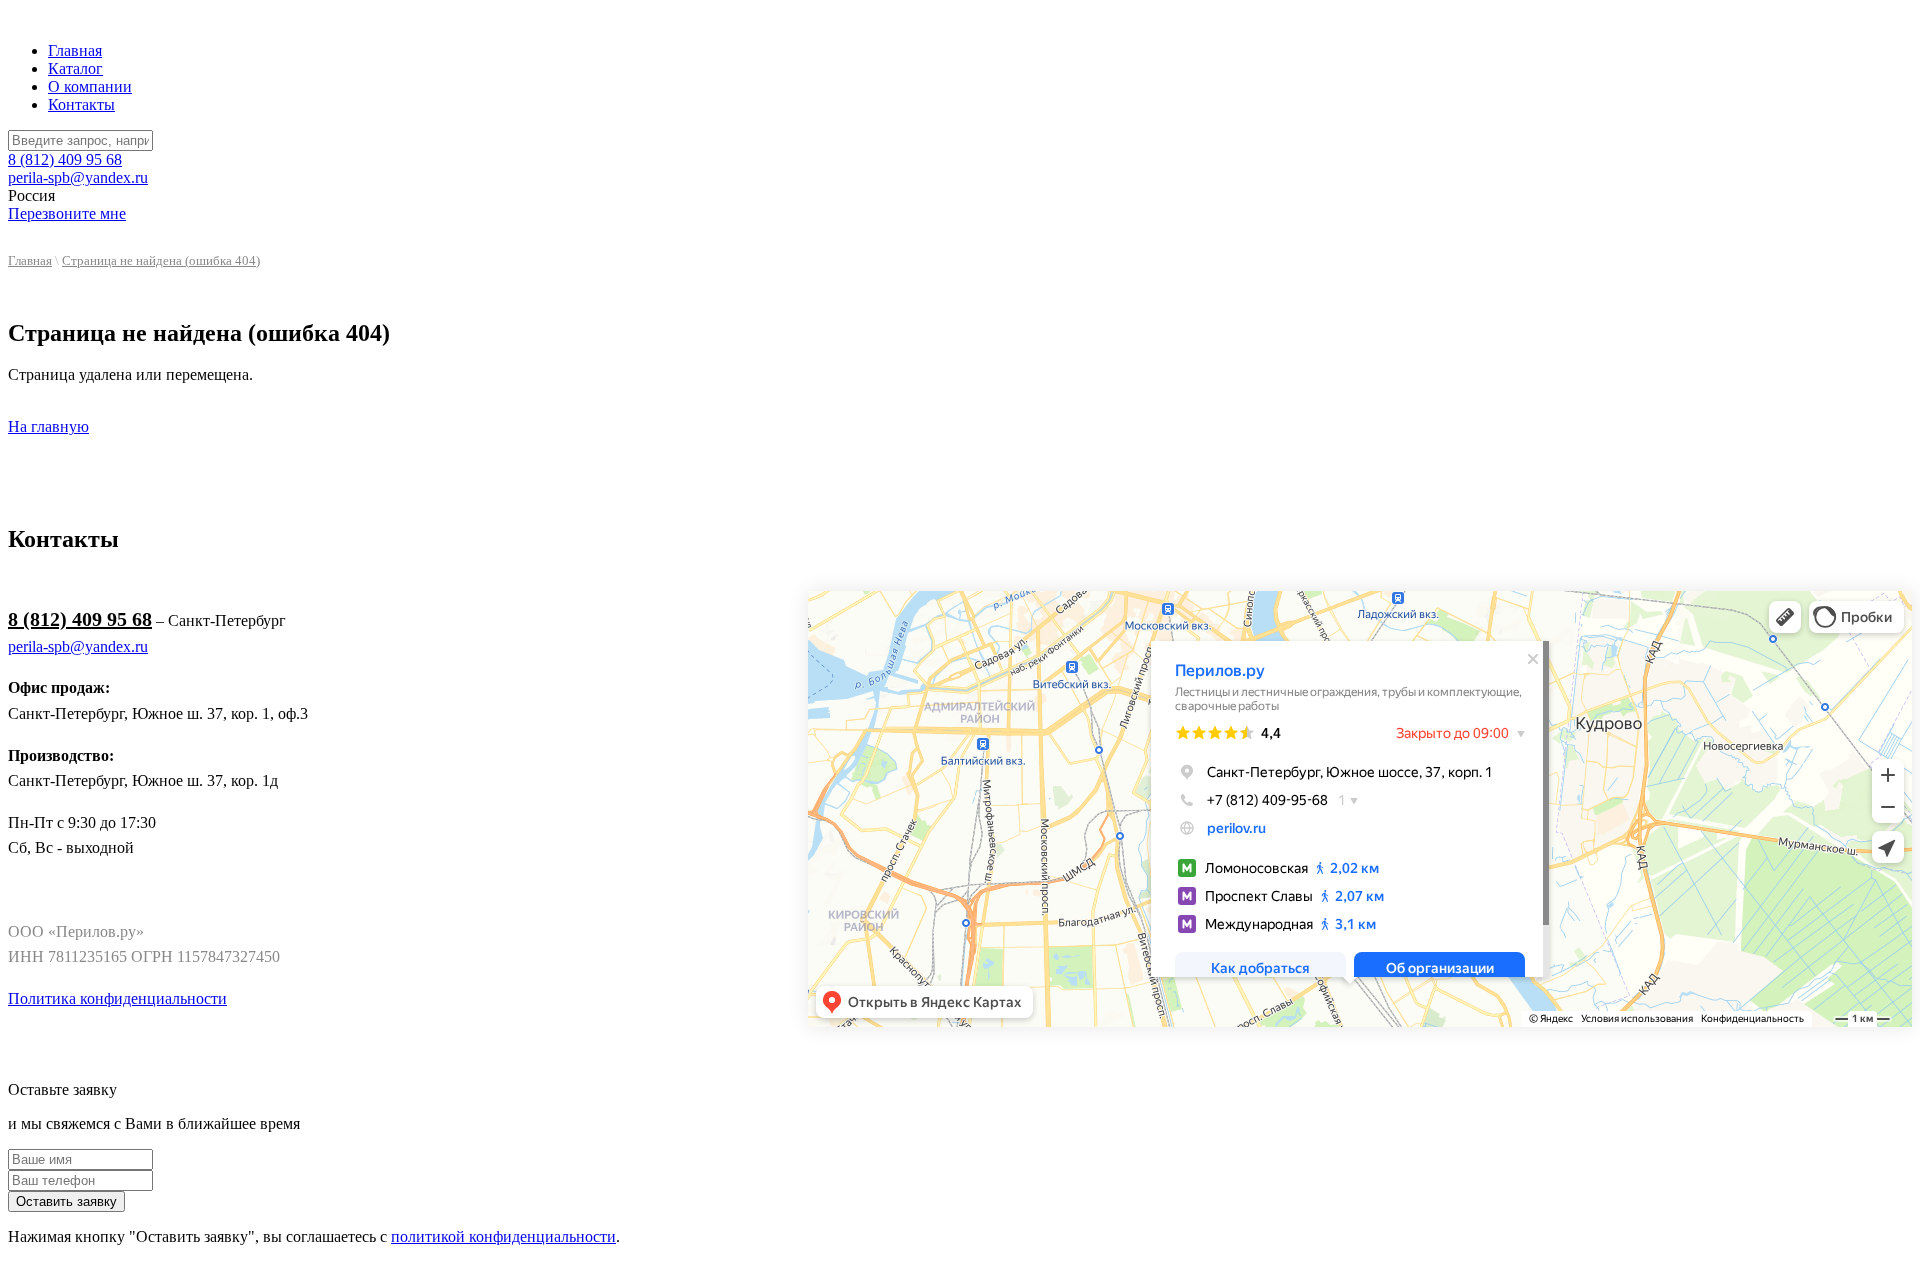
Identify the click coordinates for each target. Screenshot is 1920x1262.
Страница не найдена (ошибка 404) (161, 261)
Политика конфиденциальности (117, 998)
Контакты (81, 104)
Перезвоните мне (67, 213)
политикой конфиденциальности (503, 1236)
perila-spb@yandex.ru (78, 177)
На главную (48, 426)
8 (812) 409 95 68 (65, 159)
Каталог (75, 68)
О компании (90, 86)
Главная (75, 50)
